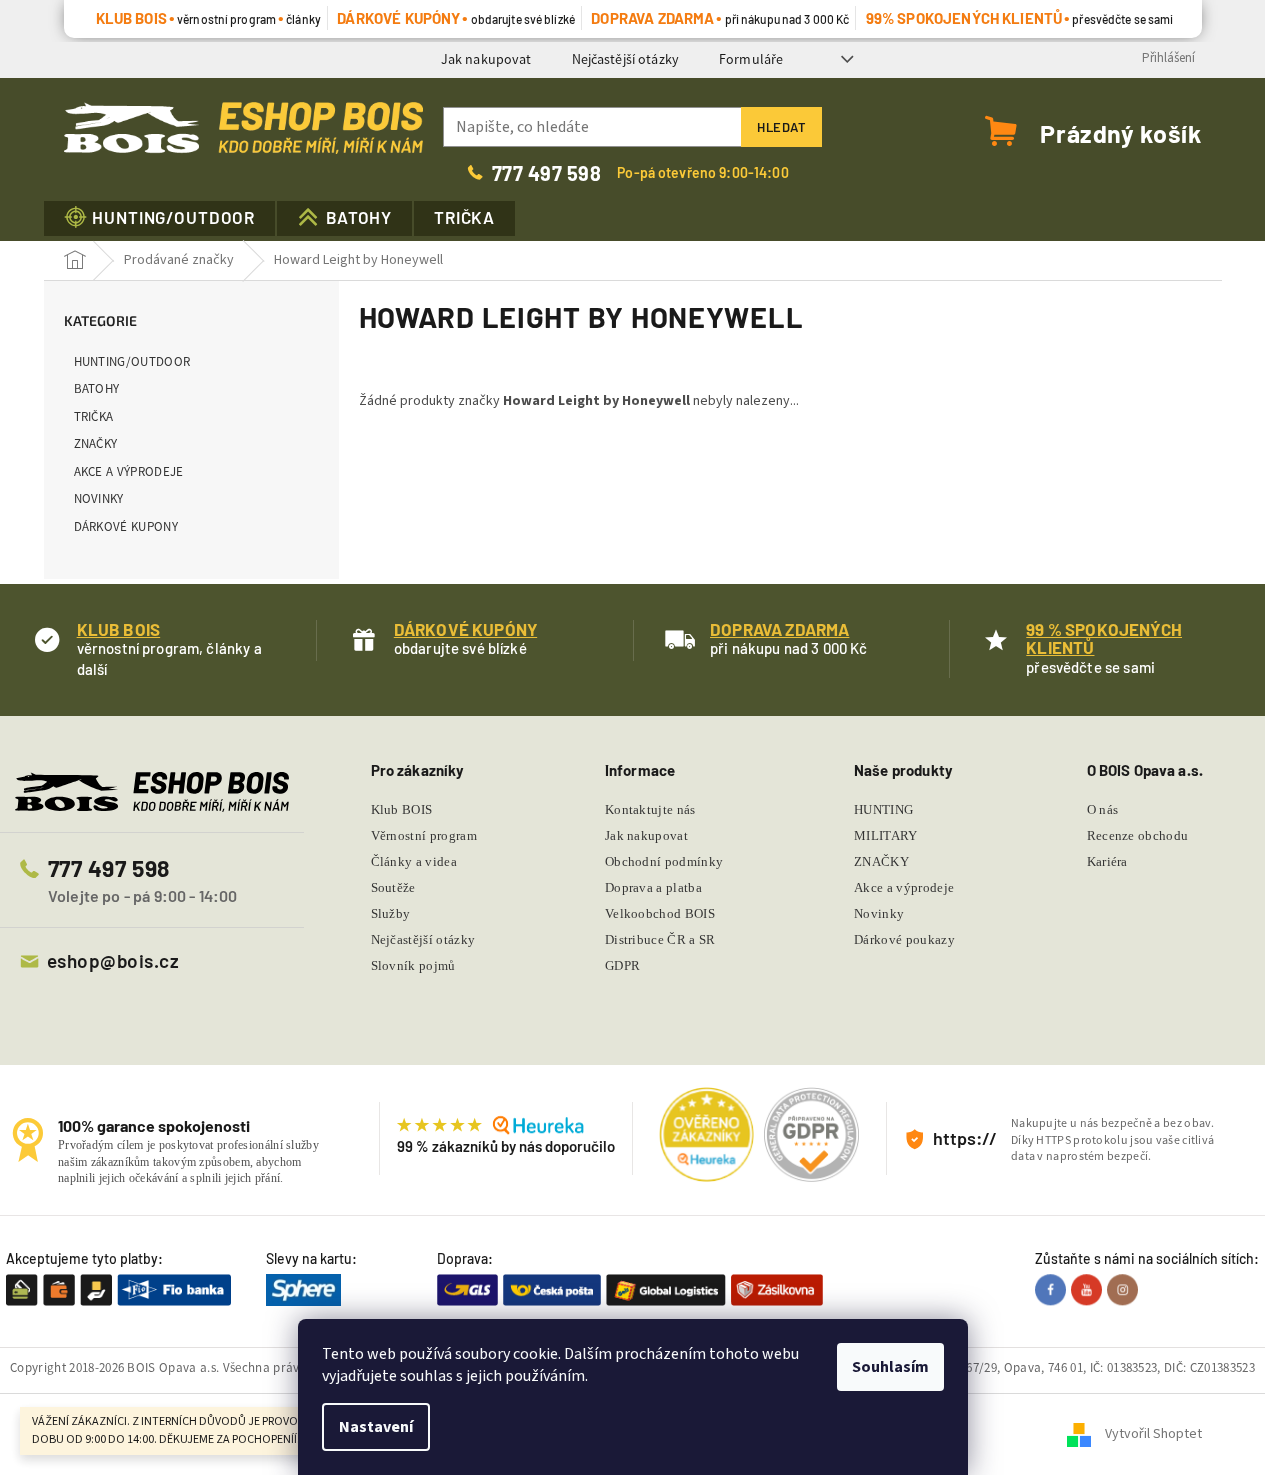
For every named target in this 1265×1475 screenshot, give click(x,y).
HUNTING (883, 809)
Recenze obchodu (1138, 835)
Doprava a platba (653, 887)
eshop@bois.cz (113, 960)
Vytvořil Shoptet (1153, 1434)
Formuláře (751, 59)
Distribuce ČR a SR (660, 939)
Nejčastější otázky (626, 59)
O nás (1103, 809)
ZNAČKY (96, 443)
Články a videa (414, 861)
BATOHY (97, 388)
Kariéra (1107, 861)
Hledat (781, 127)
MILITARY (886, 835)
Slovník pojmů (413, 965)
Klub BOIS (402, 809)
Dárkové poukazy (904, 939)
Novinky (99, 498)
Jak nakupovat (486, 59)
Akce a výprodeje (129, 471)
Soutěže (393, 887)
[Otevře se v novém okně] (1053, 1290)
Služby (391, 913)
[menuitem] (160, 218)
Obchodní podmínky (664, 861)
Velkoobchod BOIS (660, 913)
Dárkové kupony (126, 526)
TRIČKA (94, 416)
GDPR (622, 965)
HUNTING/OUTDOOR (132, 361)
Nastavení (376, 1427)
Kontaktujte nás (650, 809)
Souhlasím (890, 1367)
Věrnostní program (424, 835)
